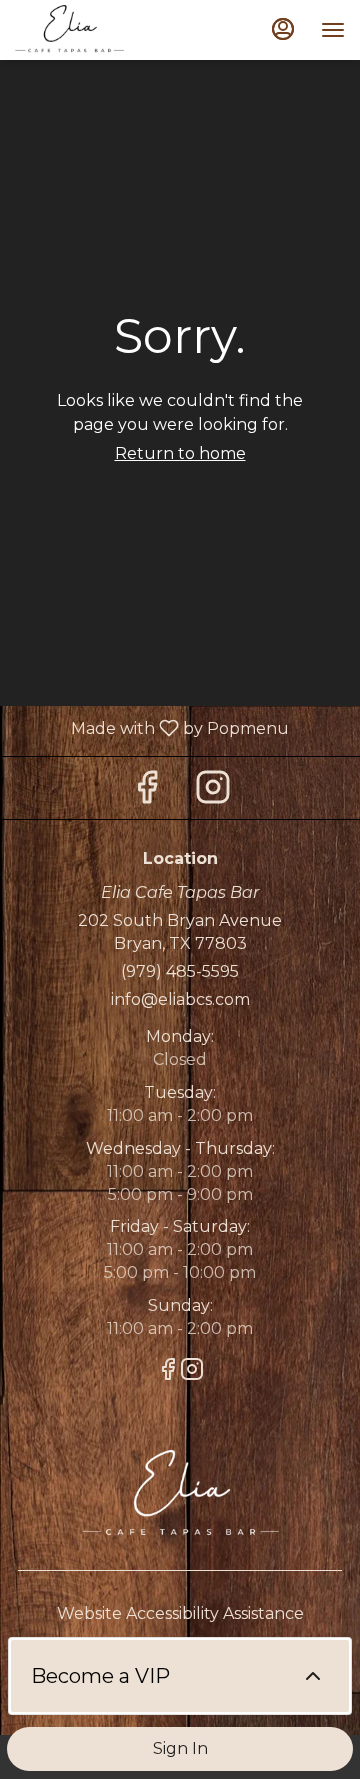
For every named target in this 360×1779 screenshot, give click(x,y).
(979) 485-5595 (180, 971)
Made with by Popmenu (152, 727)
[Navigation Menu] (333, 30)
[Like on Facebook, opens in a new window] (147, 792)
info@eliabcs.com (180, 999)
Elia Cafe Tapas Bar (180, 1495)
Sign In (180, 1748)
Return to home (180, 453)
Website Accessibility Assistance (180, 1613)
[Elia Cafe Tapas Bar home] (105, 30)
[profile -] (283, 29)
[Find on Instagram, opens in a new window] (213, 792)
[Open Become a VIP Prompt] (313, 1676)
